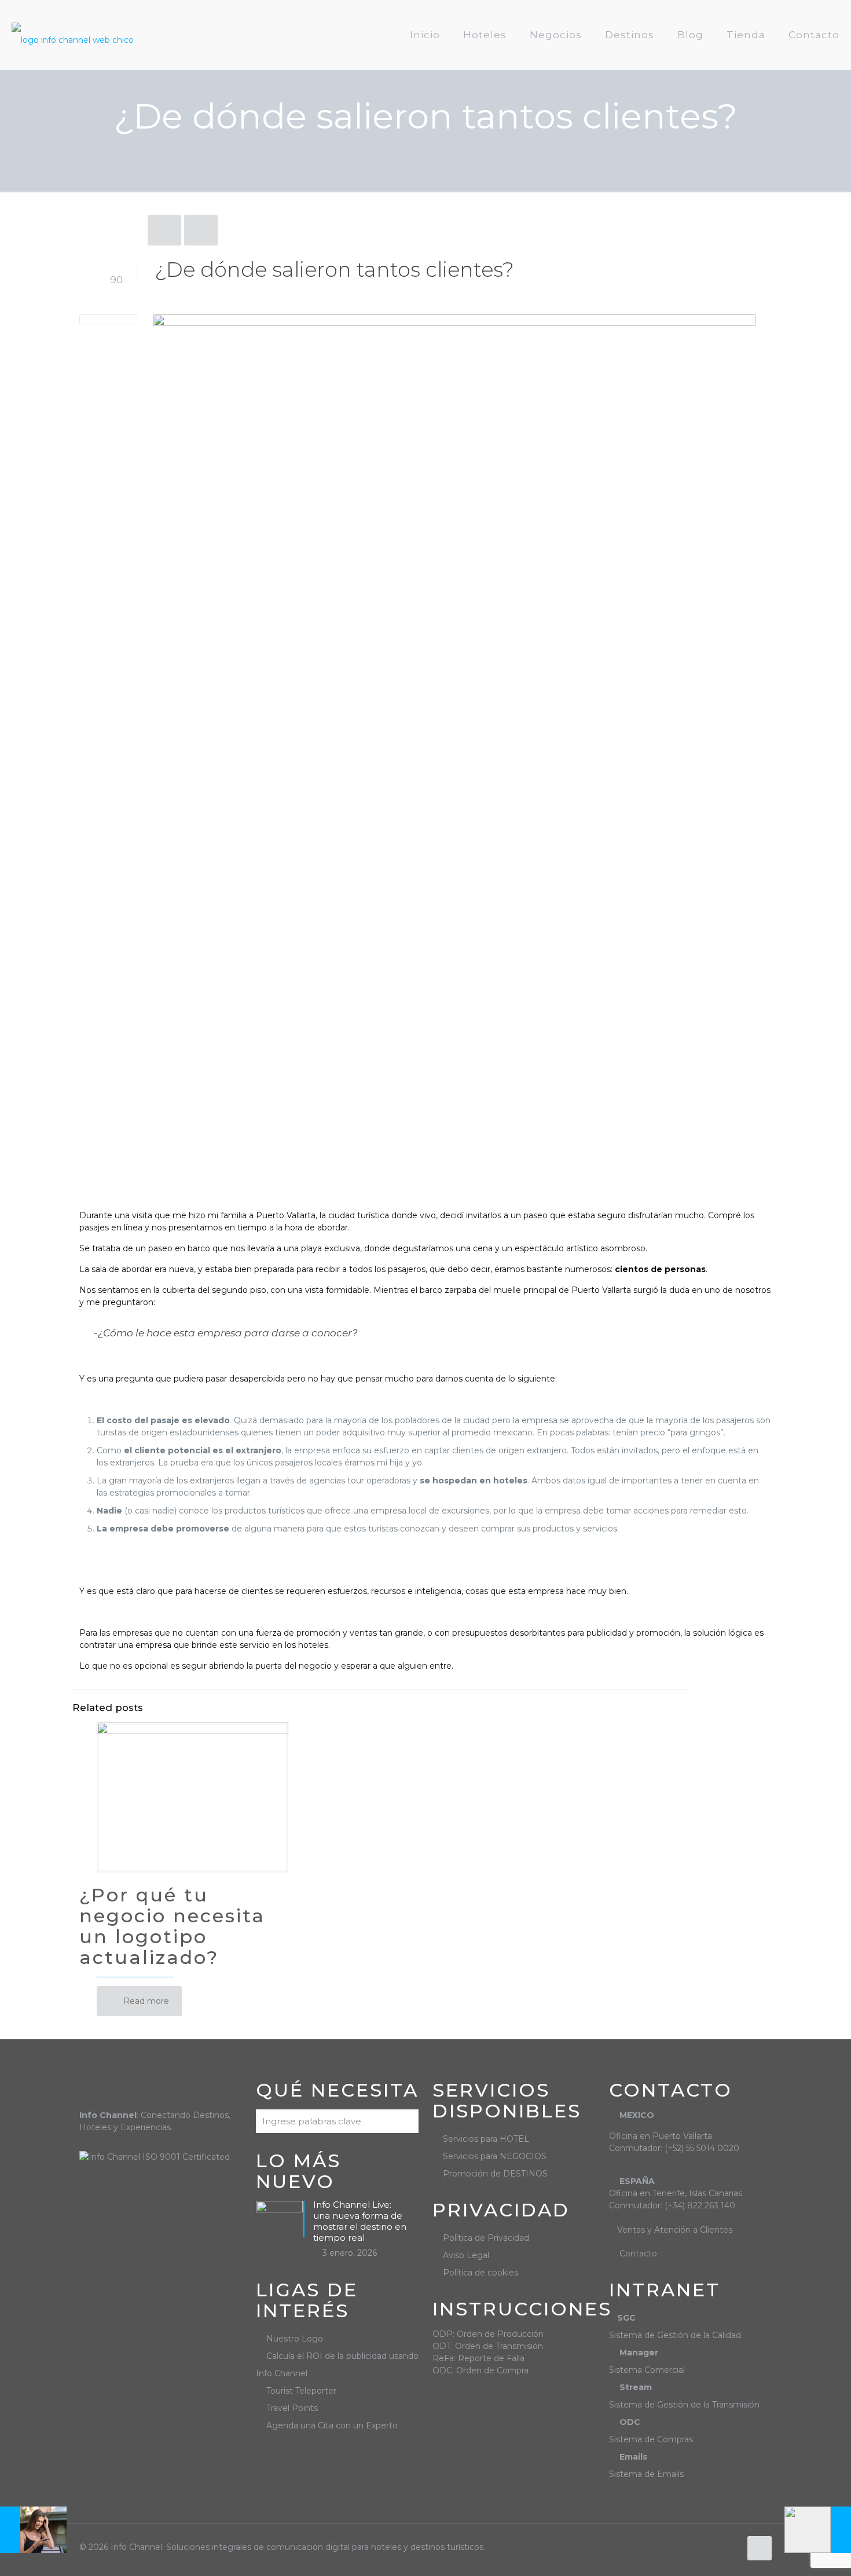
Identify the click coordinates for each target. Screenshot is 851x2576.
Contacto (638, 2253)
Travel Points (292, 2408)
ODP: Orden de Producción (488, 2334)
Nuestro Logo (295, 2339)
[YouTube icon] (731, 2547)
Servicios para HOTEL (486, 2139)
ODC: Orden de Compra (480, 2370)
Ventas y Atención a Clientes (675, 2230)
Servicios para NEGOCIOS (495, 2156)
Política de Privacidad (486, 2238)
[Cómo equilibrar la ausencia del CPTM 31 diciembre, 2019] (818, 2530)
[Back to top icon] (760, 2548)
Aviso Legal (466, 2255)
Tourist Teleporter (301, 2391)
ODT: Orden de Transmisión (488, 2346)
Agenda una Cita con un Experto (332, 2425)
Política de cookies (480, 2273)
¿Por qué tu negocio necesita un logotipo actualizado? (172, 1926)
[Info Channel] (73, 35)
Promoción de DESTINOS (495, 2174)
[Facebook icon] (719, 2547)
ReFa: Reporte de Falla (478, 2358)
